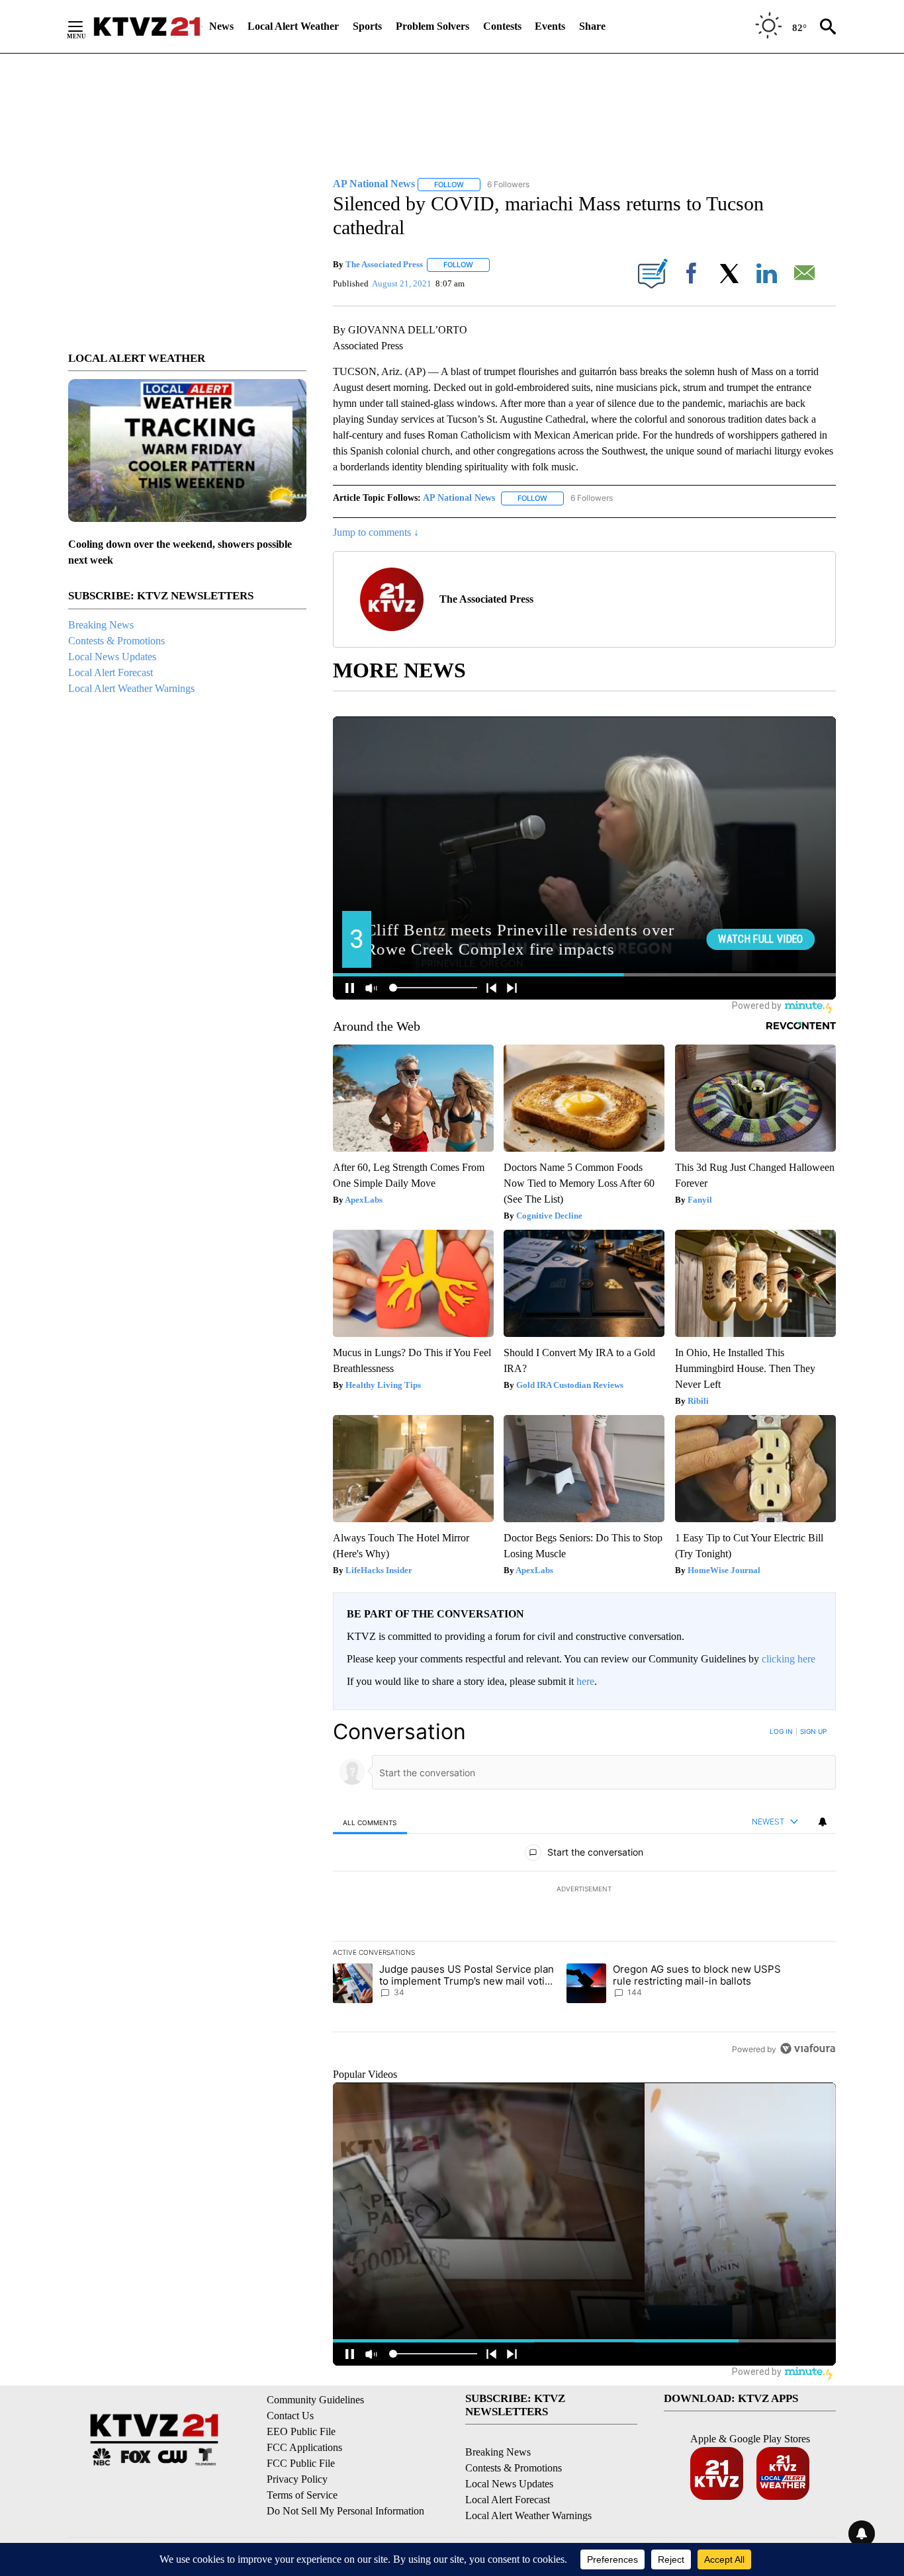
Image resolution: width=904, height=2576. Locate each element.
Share (592, 26)
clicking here (789, 1659)
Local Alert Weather (293, 26)
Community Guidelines (315, 2400)
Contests (502, 26)
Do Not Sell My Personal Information (345, 2511)
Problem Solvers (432, 26)
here (585, 1681)
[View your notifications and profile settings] (823, 1822)
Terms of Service (302, 2495)
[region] (584, 1890)
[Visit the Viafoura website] (808, 2048)
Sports (367, 26)
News (221, 26)
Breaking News (101, 625)
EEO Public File (301, 2431)
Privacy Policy (297, 2479)
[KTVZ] (147, 26)
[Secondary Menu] (85, 26)
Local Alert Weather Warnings (131, 688)
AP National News (459, 498)
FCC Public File (301, 2463)
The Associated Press (384, 264)
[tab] (370, 1822)
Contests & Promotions (116, 641)
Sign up (813, 1731)
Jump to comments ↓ (376, 532)
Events (550, 26)
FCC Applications (304, 2447)
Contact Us (290, 2416)
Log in (781, 1731)
